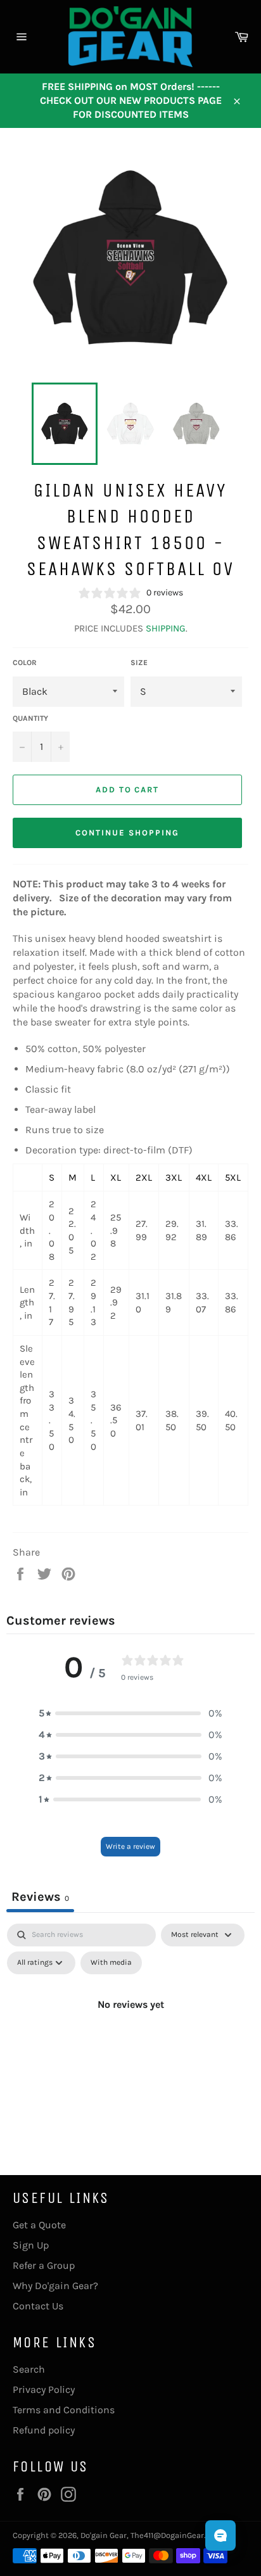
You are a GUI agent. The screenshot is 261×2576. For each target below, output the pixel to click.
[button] (130, 1713)
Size (139, 663)
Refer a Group (44, 2265)
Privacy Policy (44, 2389)
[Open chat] (220, 2535)
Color (25, 663)
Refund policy (44, 2430)
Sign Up (31, 2245)
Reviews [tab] (40, 1897)
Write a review (130, 1846)
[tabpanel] (130, 2033)
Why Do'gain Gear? (55, 2286)
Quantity (30, 718)
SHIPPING (166, 628)
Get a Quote (39, 2225)
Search (29, 2369)
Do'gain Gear (104, 2535)
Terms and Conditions (64, 2410)
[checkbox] (111, 1963)
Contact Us (38, 2306)
